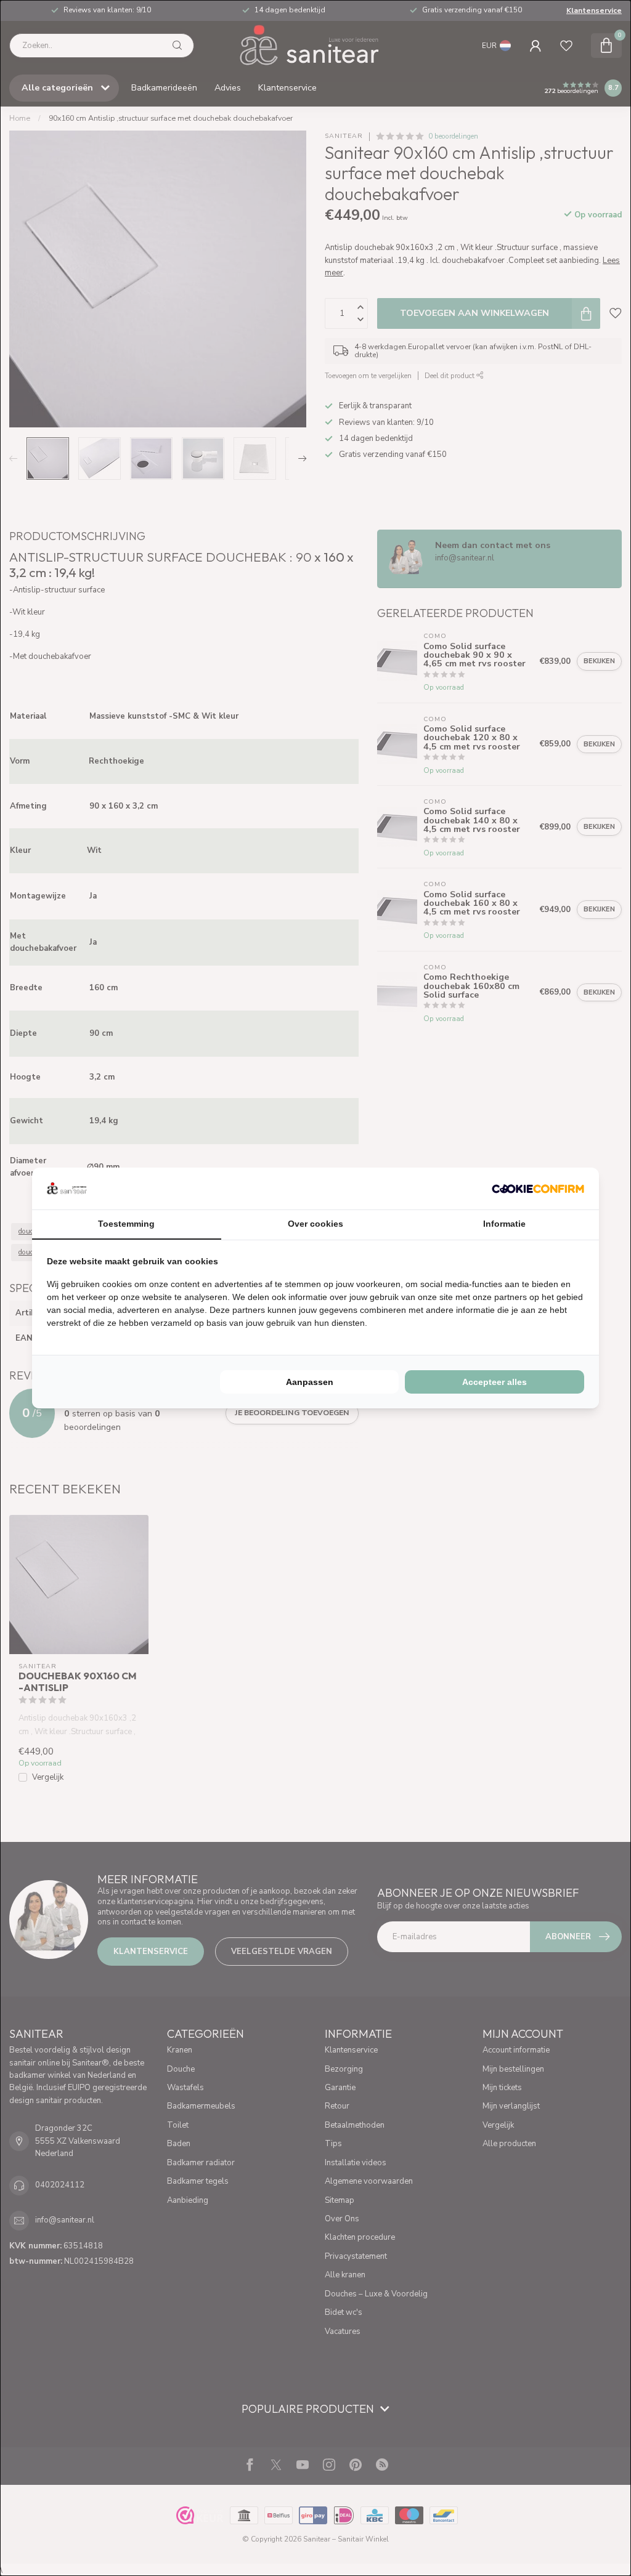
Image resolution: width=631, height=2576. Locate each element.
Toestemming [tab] (126, 1224)
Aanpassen (310, 1382)
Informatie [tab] (504, 1224)
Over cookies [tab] (315, 1224)
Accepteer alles (495, 1382)
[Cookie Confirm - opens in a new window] (538, 1189)
